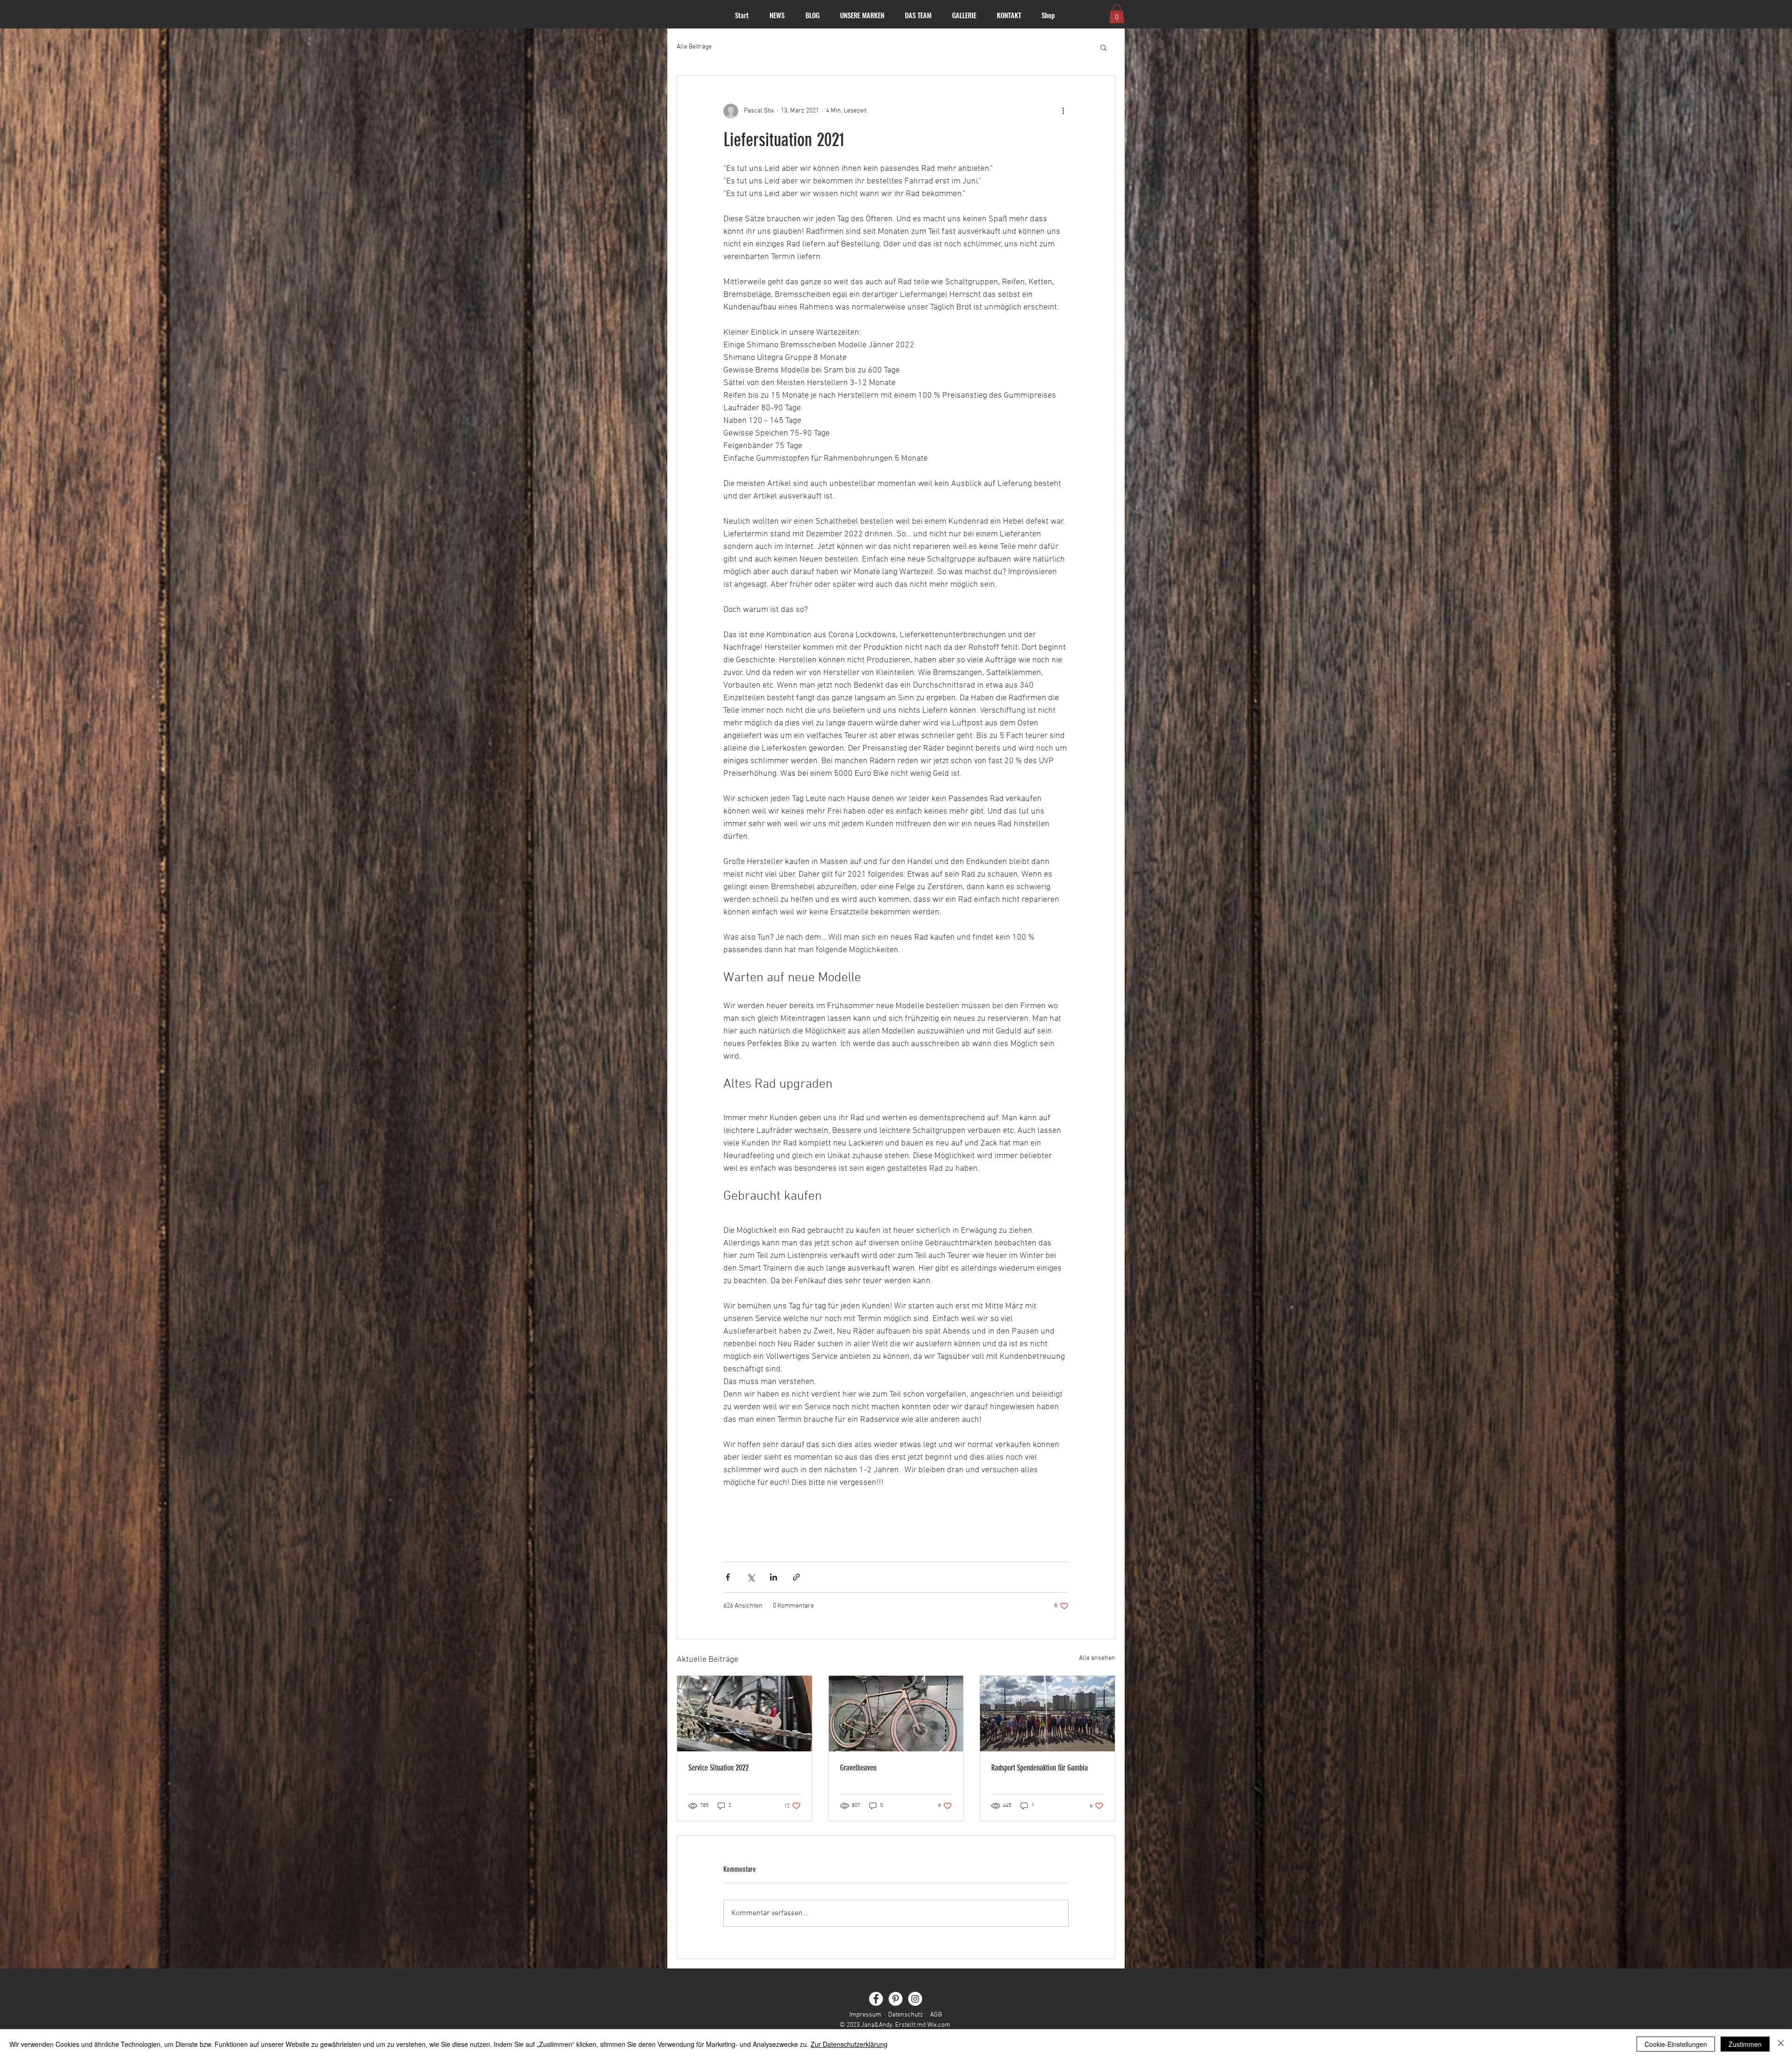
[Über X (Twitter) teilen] (751, 1577)
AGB (936, 2015)
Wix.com (939, 2025)
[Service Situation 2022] (745, 1714)
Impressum (865, 2015)
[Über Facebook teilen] (728, 1577)
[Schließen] (1781, 2044)
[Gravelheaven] (896, 1714)
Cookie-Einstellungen (1676, 2044)
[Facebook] (876, 1999)
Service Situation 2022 (718, 1768)
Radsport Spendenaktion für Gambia (1039, 1768)
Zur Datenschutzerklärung (849, 2044)
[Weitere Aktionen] (1063, 111)
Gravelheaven (858, 1768)
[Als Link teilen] (796, 1577)
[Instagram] (915, 1999)
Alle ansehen (1097, 1658)
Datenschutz (906, 2015)
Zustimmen (1745, 2044)
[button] (1117, 14)
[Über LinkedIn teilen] (773, 1577)
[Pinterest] (896, 1999)
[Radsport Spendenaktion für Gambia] (1047, 1714)
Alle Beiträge (694, 47)
